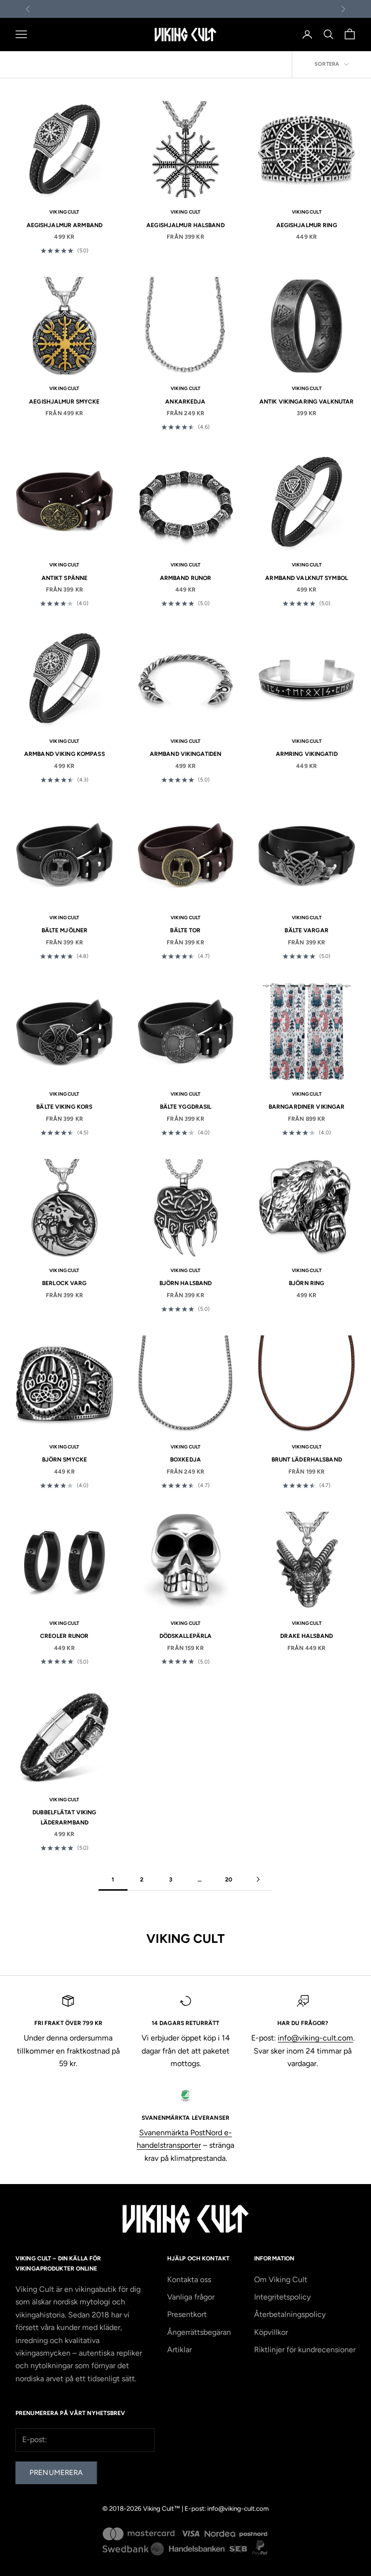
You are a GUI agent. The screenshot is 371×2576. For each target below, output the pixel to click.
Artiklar (179, 2350)
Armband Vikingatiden (185, 754)
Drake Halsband (307, 1636)
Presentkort (187, 2314)
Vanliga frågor (191, 2297)
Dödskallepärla (186, 1636)
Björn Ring (307, 1283)
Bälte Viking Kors (64, 1107)
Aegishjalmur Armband (64, 225)
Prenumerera (56, 2473)
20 (229, 1880)
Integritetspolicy (282, 2297)
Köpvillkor (271, 2332)
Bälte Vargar (306, 930)
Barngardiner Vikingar (307, 1107)
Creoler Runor (64, 1636)
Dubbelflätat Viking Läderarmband (64, 1817)
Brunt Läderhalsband (307, 1460)
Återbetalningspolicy (290, 2314)
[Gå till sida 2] (258, 1879)
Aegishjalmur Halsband (185, 225)
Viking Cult (64, 212)
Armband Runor (186, 578)
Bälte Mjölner (65, 930)
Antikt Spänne (65, 578)
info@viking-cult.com (315, 2038)
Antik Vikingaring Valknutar (307, 402)
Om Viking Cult (281, 2279)
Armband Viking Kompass (64, 754)
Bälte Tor (185, 930)
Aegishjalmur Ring (307, 225)
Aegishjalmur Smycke (64, 402)
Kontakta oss (189, 2279)
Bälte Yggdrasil (186, 1107)
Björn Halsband (186, 1283)
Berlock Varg (64, 1283)
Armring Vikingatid (307, 754)
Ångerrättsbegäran (199, 2332)
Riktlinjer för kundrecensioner (305, 2350)
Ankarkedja (185, 402)
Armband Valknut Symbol (307, 578)
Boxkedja (185, 1460)
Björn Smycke (64, 1460)
